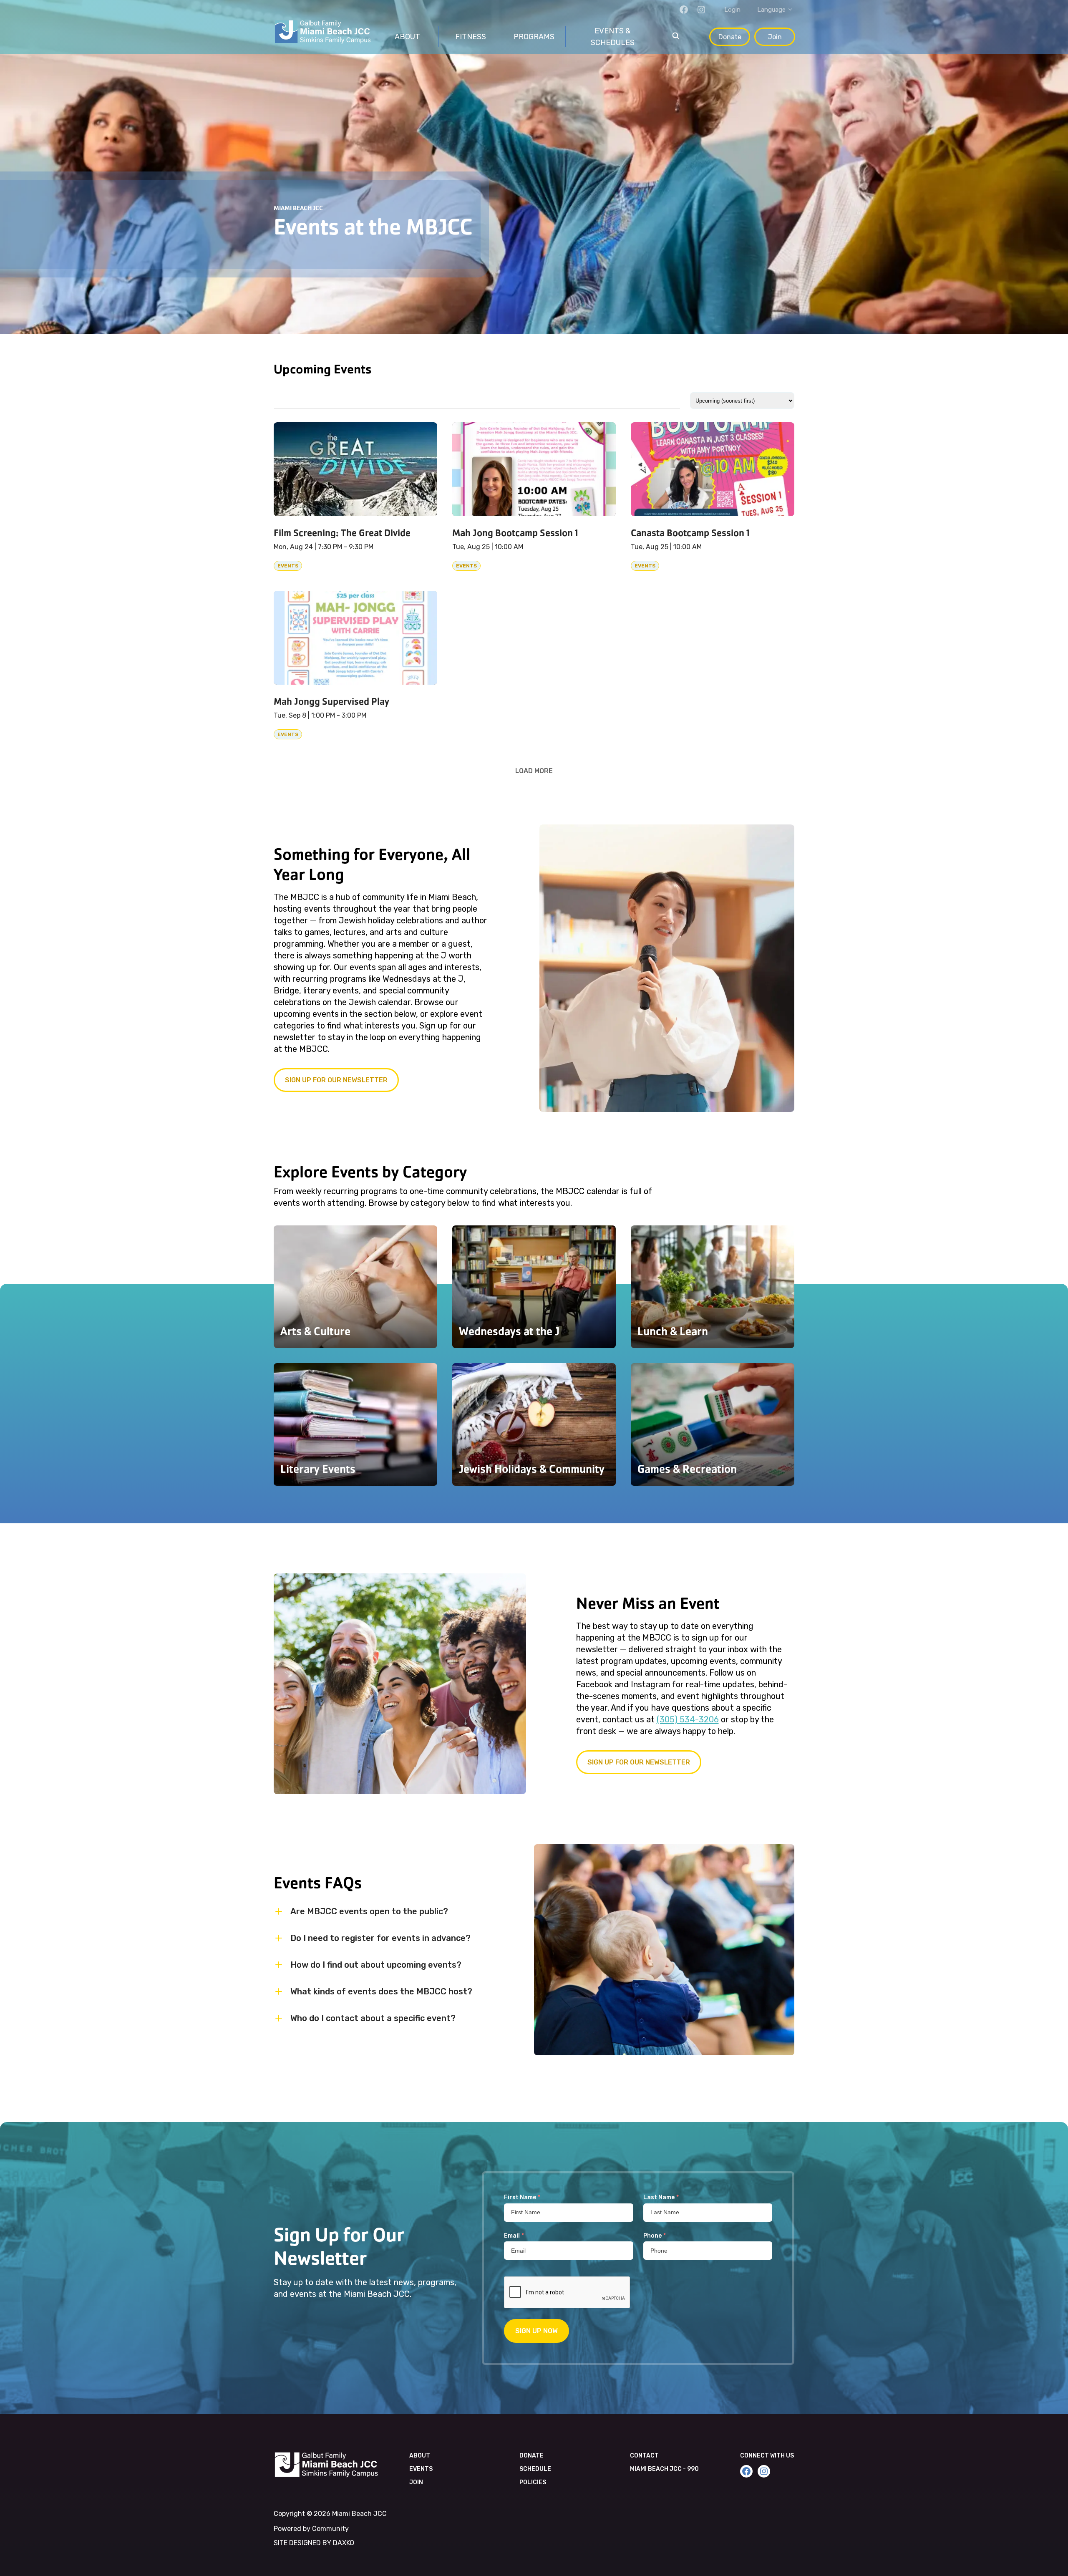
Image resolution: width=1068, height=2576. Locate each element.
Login (732, 10)
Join (775, 37)
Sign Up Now (537, 2331)
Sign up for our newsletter (336, 1080)
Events (421, 2469)
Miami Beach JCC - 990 (664, 2469)
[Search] (676, 37)
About (420, 2456)
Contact (644, 2456)
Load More (534, 771)
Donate (730, 37)
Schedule (535, 2469)
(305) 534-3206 (688, 1719)
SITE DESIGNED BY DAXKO (314, 2543)
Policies (533, 2482)
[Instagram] (701, 10)
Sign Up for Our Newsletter (639, 1762)
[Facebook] (684, 10)
